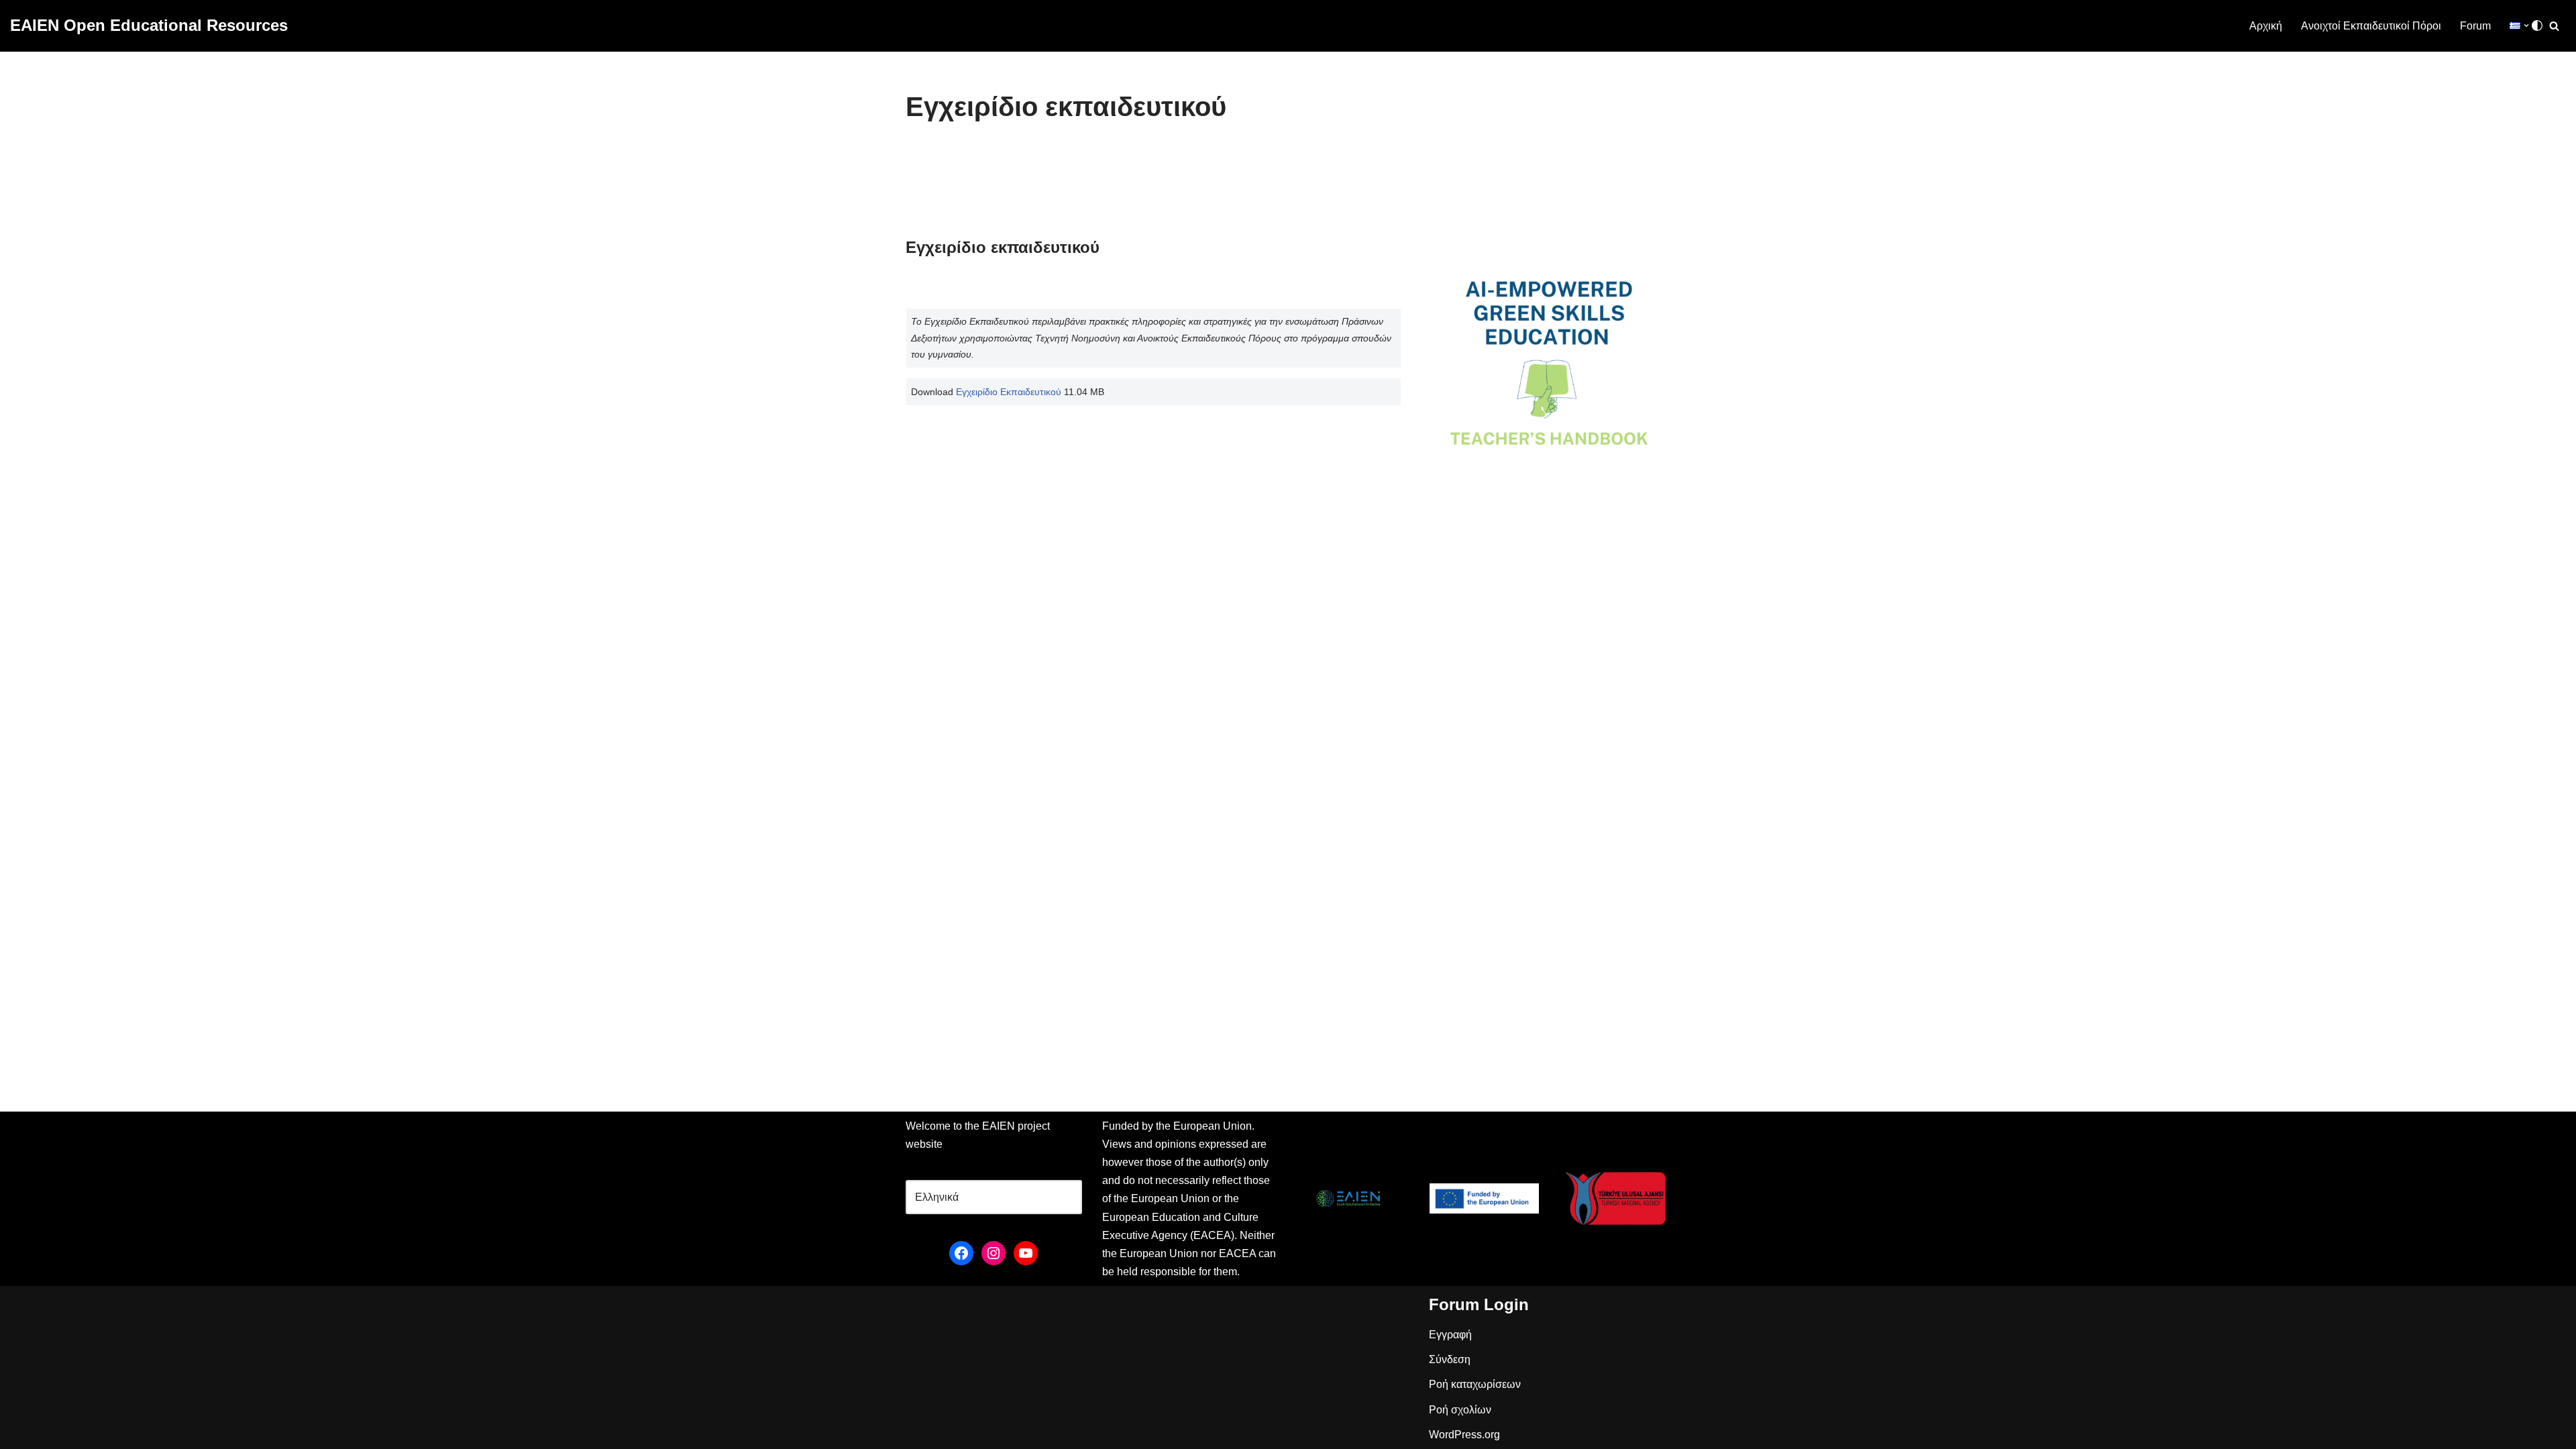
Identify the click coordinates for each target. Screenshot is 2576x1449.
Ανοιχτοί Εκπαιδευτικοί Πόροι (2371, 26)
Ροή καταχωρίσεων (1475, 1384)
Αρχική (2266, 26)
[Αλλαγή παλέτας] (2537, 25)
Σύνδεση (1450, 1359)
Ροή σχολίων (1460, 1410)
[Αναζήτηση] (2554, 26)
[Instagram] (994, 1253)
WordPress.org (1464, 1435)
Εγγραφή (1450, 1335)
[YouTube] (1026, 1253)
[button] (2526, 25)
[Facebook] (961, 1253)
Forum (2475, 26)
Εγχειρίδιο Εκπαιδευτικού (1009, 392)
